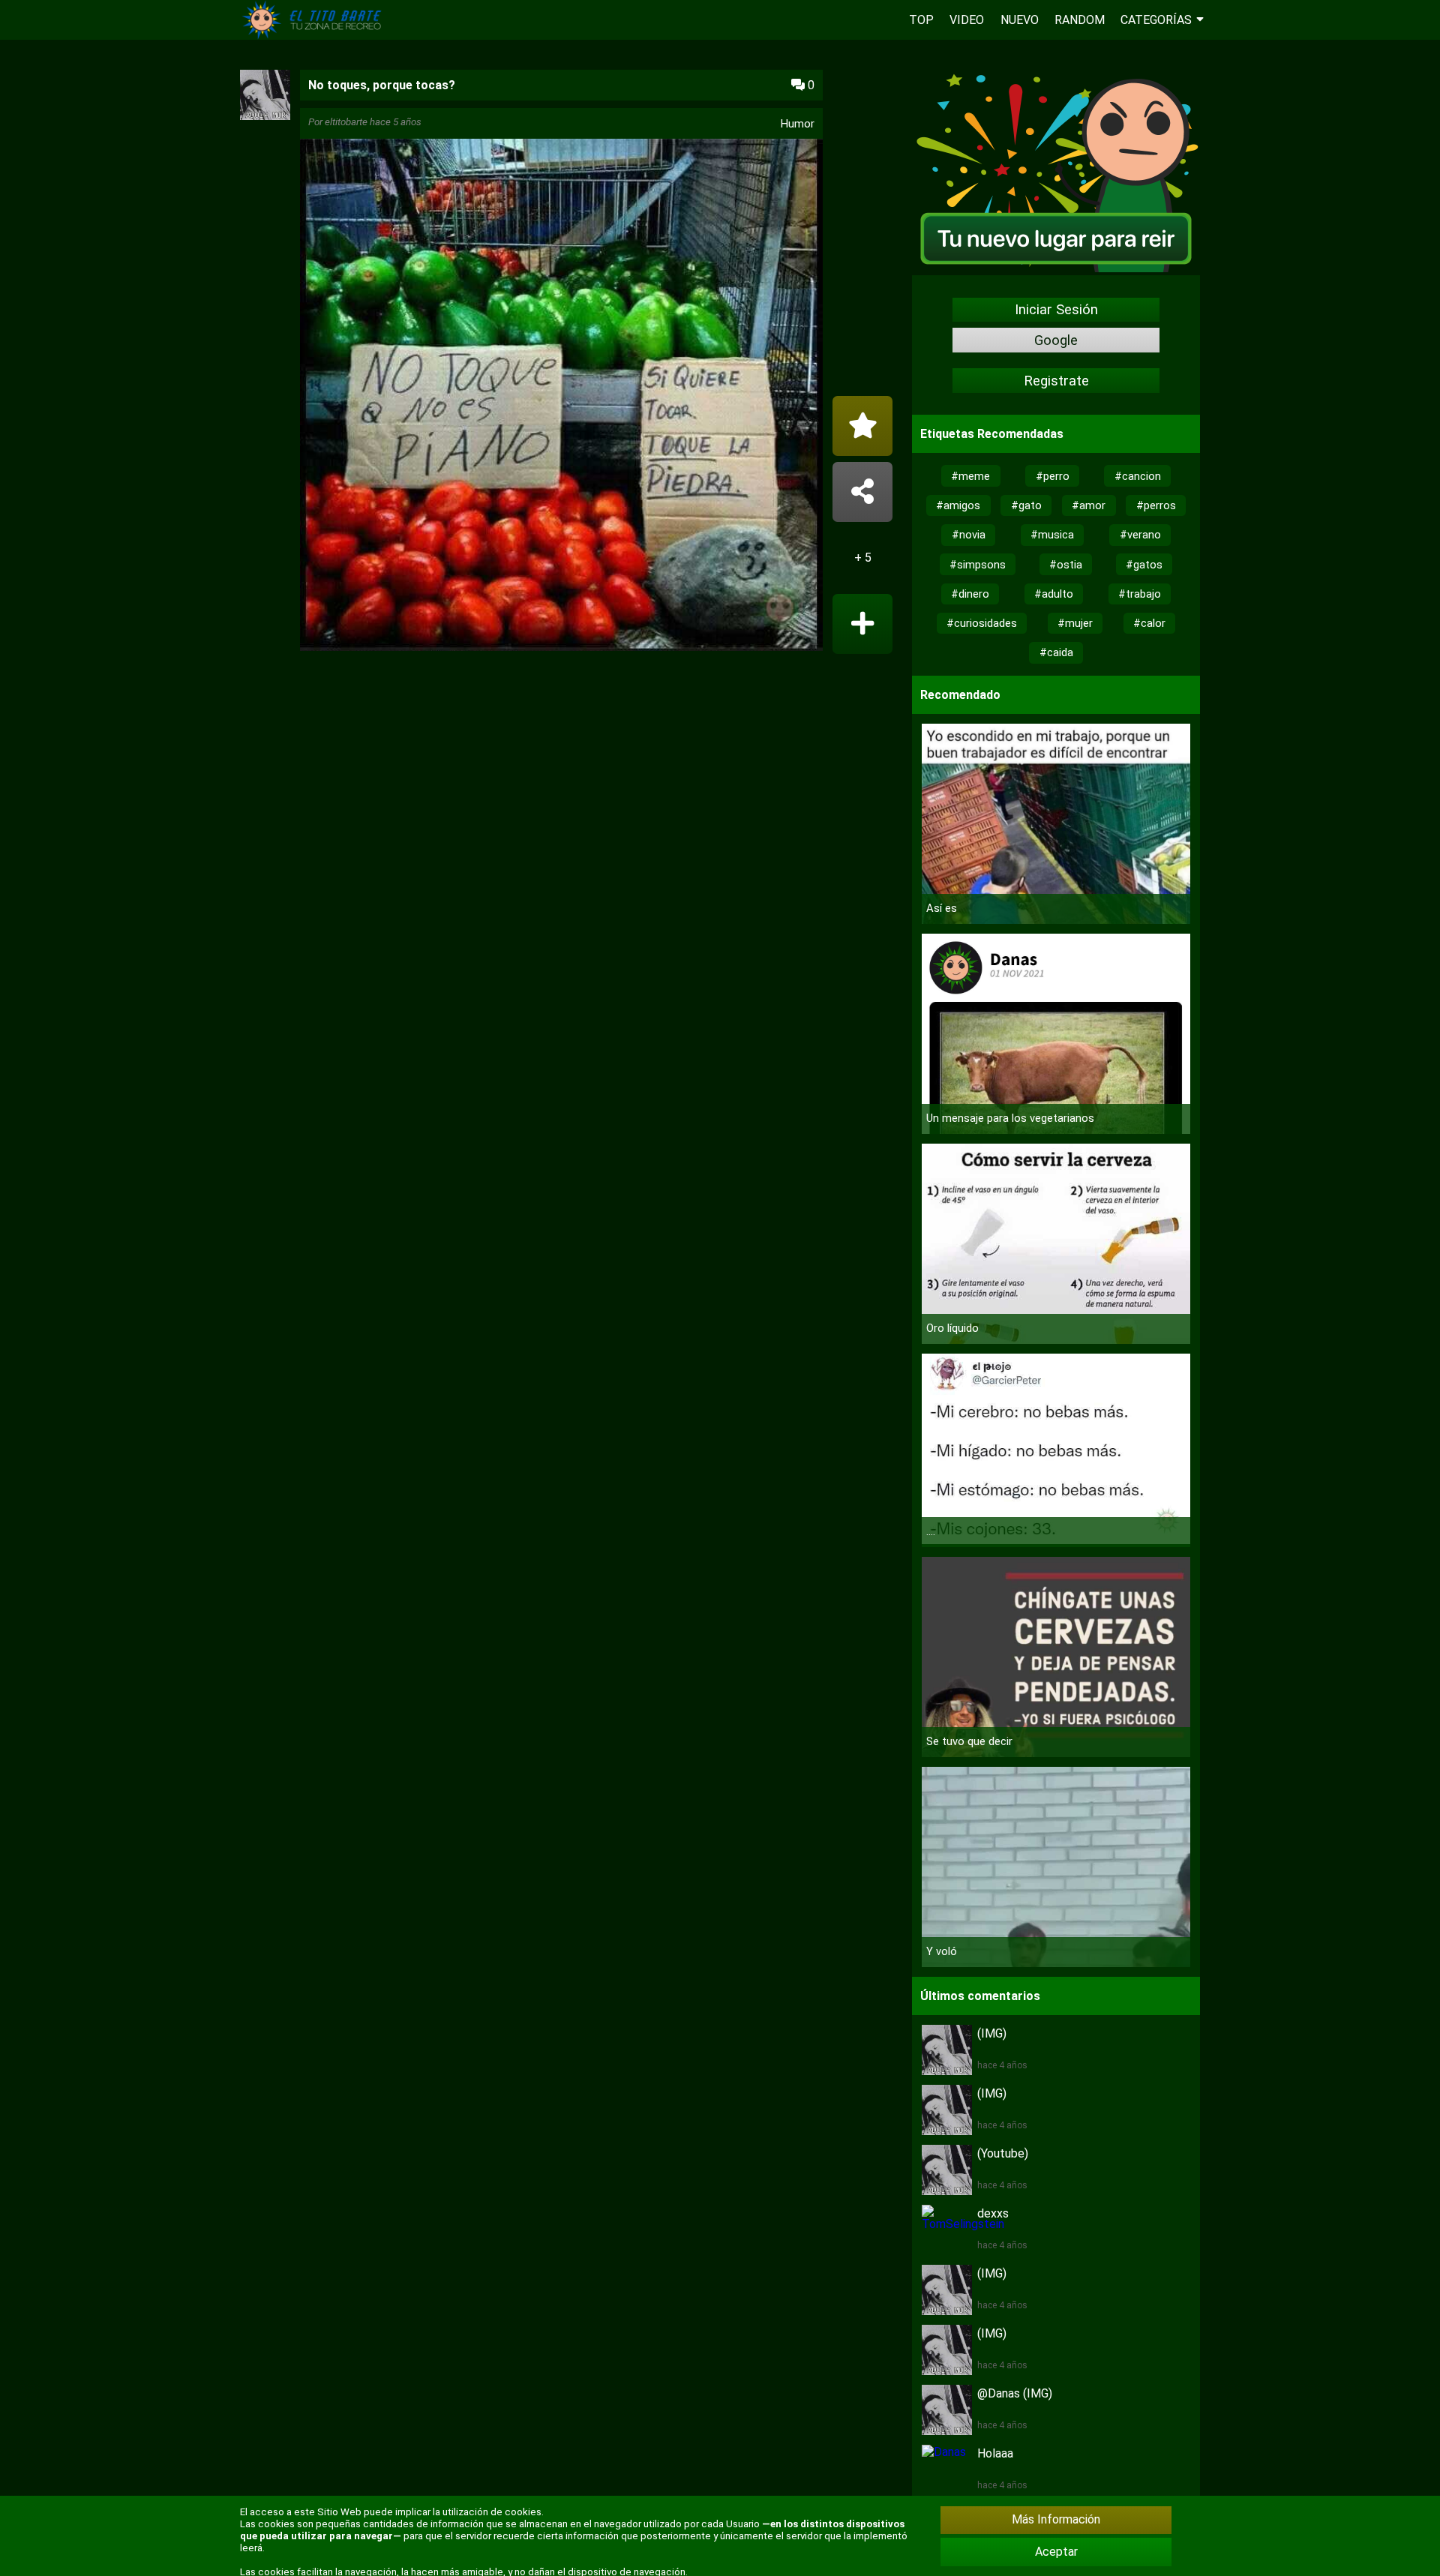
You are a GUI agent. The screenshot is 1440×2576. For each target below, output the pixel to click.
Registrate (1056, 381)
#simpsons (978, 565)
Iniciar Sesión (1056, 310)
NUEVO (1020, 20)
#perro (1053, 476)
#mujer (1075, 623)
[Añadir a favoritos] (862, 426)
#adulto (1054, 594)
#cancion (1138, 476)
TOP (921, 20)
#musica (1052, 535)
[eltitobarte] (265, 116)
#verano (1140, 535)
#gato (1026, 505)
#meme (970, 476)
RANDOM (1080, 20)
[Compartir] (862, 492)
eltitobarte (346, 122)
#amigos (958, 505)
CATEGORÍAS (1156, 20)
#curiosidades (982, 623)
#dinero (970, 594)
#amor (1089, 505)
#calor (1149, 623)
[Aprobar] (862, 624)
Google (1056, 340)
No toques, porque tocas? (382, 85)
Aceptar (1056, 2552)
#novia (969, 535)
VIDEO (967, 20)
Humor (798, 124)
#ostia (1066, 565)
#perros (1156, 505)
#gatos (1144, 565)
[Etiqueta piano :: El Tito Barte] (315, 36)
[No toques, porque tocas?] (561, 396)
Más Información (1056, 2519)
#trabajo (1140, 594)
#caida (1056, 652)
